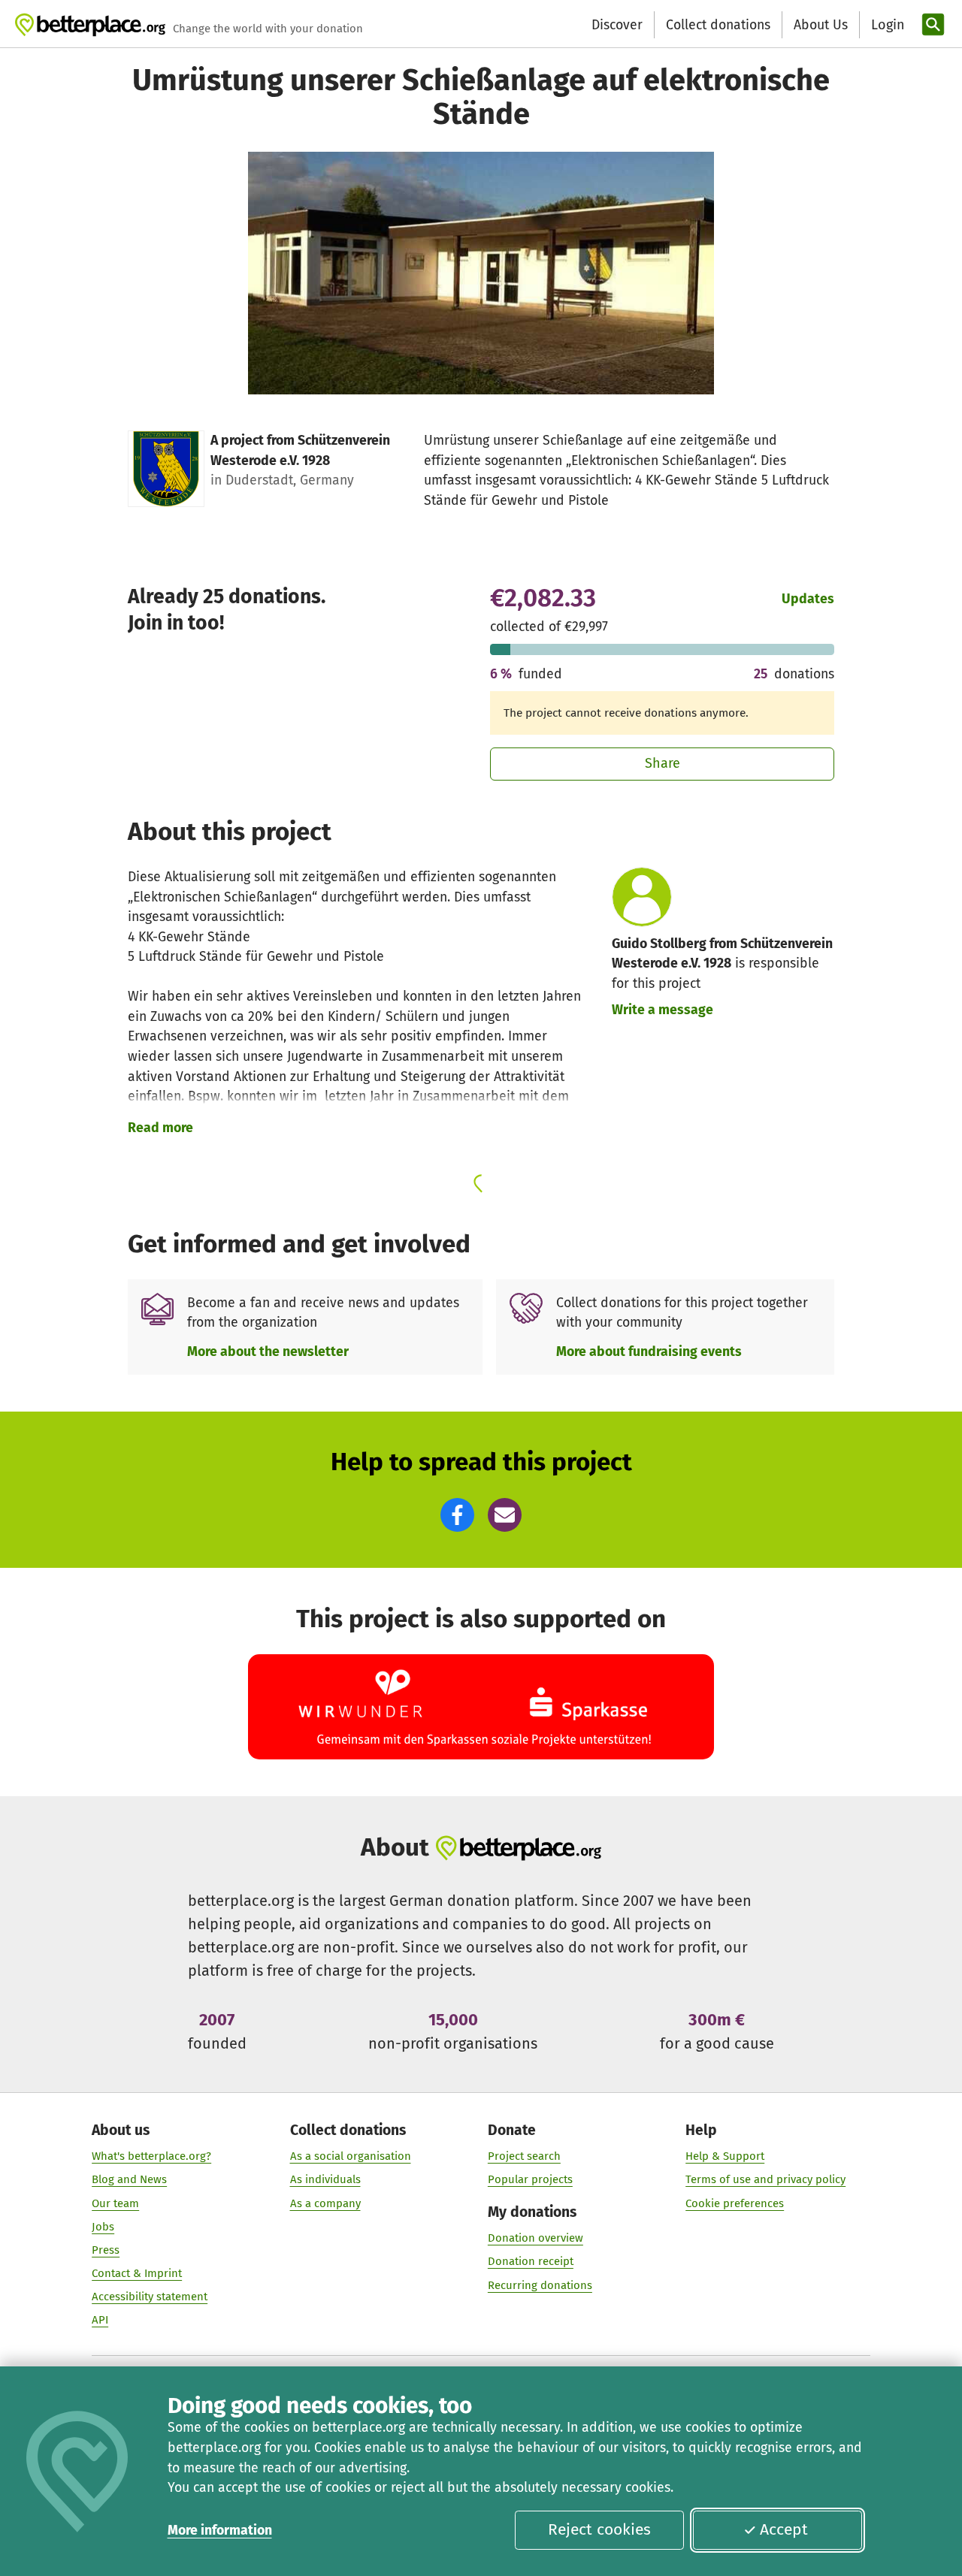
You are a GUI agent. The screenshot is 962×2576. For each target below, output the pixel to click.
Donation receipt (531, 2261)
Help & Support (725, 2156)
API (100, 2320)
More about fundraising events (649, 1351)
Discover (617, 25)
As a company (325, 2203)
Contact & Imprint (137, 2273)
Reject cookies (599, 2529)
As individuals (325, 2179)
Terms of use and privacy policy (765, 2179)
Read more (160, 1128)
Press (106, 2250)
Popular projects (530, 2179)
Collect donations (718, 25)
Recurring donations (540, 2285)
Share (663, 763)
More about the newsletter (268, 1351)
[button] (457, 1515)
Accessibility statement (150, 2297)
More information (220, 2530)
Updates (808, 599)
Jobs (103, 2227)
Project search (524, 2156)
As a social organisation (351, 2156)
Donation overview (535, 2238)
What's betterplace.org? (151, 2156)
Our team (115, 2203)
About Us (821, 25)
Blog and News (129, 2179)
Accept (784, 2529)
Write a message (663, 1010)
